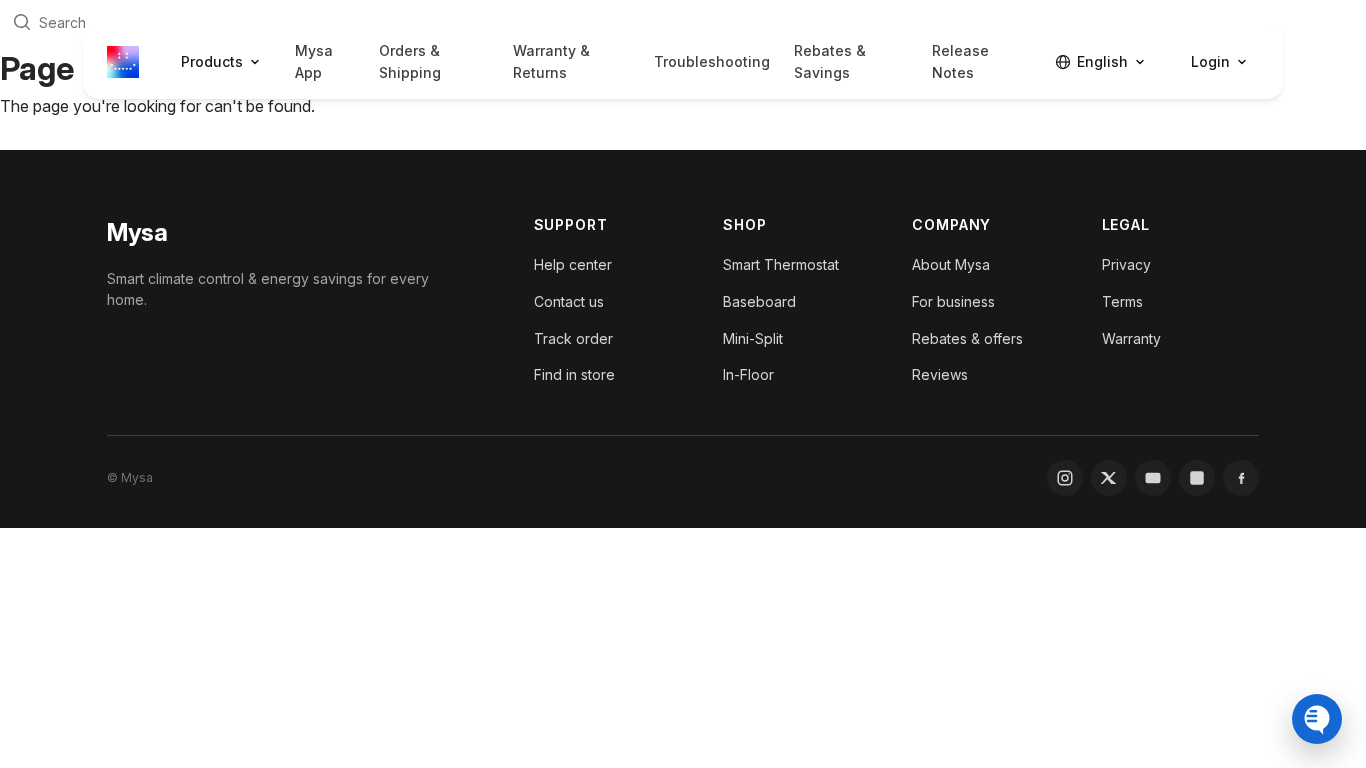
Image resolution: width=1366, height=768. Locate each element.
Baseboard (759, 301)
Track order (573, 338)
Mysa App (314, 61)
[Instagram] (1065, 478)
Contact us (569, 301)
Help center (573, 264)
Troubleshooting (712, 61)
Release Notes (960, 61)
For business (953, 301)
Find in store (574, 374)
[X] (1109, 478)
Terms (1122, 301)
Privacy (1126, 264)
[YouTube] (1153, 478)
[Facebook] (1241, 478)
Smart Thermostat (781, 264)
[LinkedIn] (1197, 478)
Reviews (940, 374)
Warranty (1131, 338)
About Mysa (951, 264)
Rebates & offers (967, 338)
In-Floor (748, 374)
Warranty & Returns (551, 61)
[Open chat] (1317, 719)
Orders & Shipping (410, 61)
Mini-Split (753, 338)
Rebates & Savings (830, 61)
